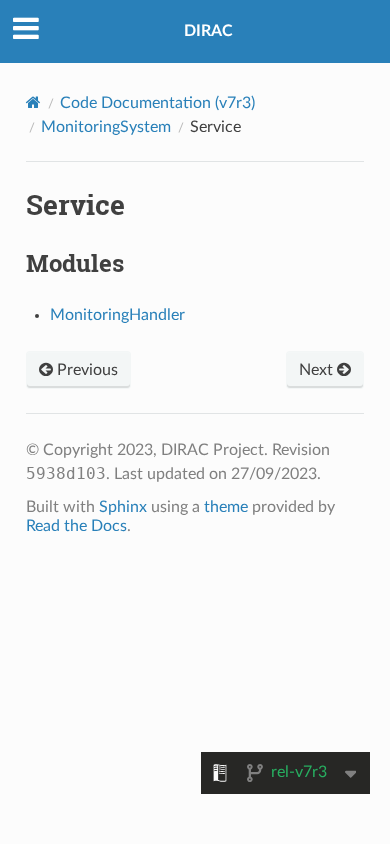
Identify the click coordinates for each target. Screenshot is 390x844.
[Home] (33, 102)
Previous (85, 370)
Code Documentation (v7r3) (157, 103)
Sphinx (123, 507)
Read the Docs (76, 526)
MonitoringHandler (117, 315)
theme (226, 507)
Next (318, 370)
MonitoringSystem (106, 127)
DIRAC (208, 31)
